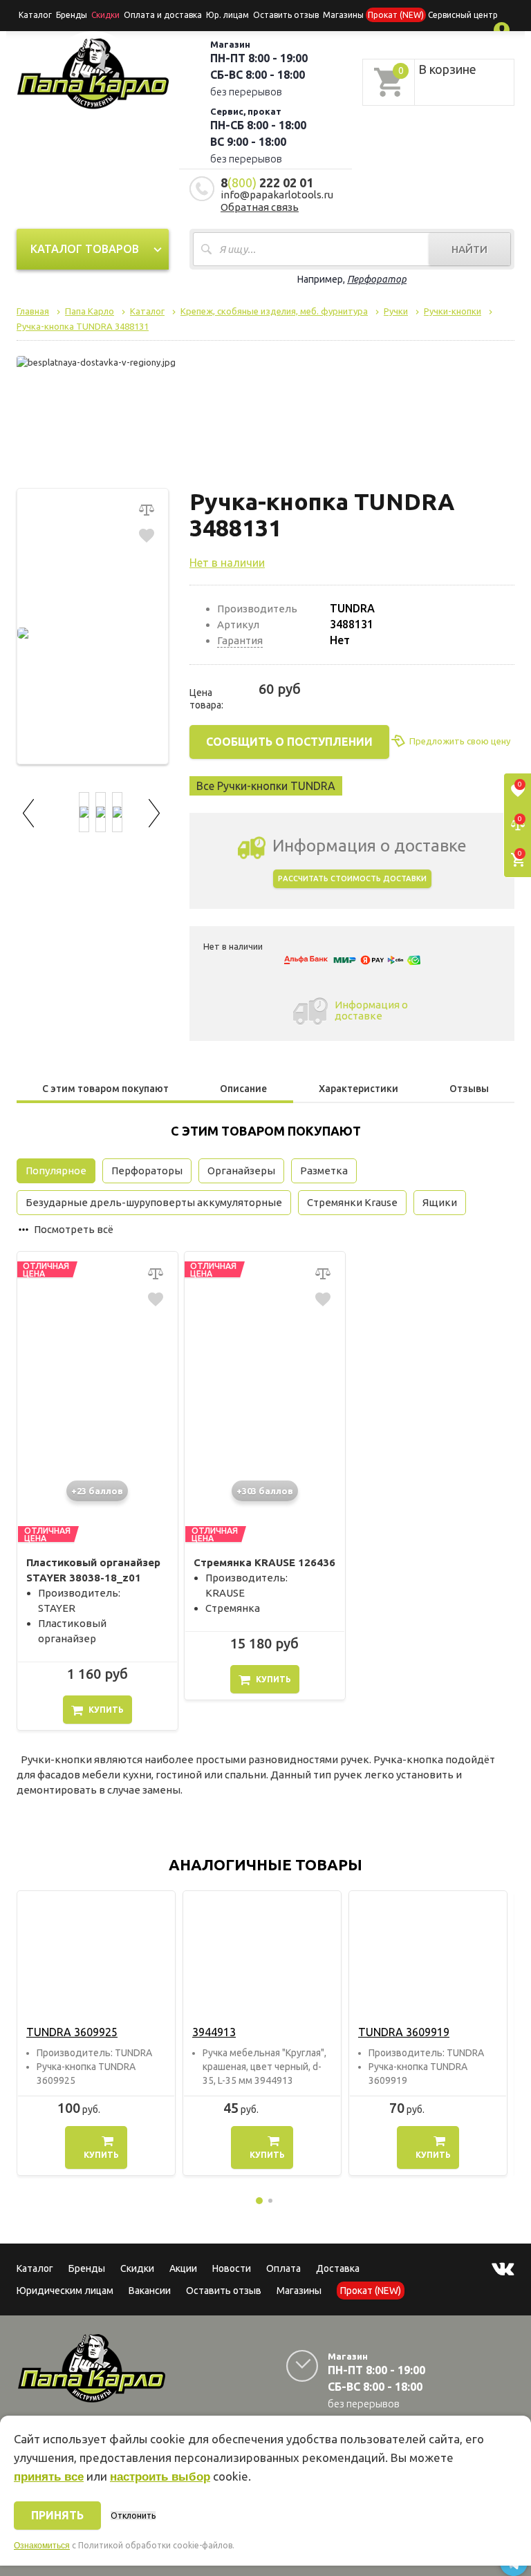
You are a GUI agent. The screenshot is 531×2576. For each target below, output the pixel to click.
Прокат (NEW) (396, 15)
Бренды (72, 15)
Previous (30, 811)
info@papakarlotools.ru (277, 195)
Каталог (35, 15)
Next (155, 811)
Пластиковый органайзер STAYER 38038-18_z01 (93, 1570)
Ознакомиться (42, 2546)
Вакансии (150, 2291)
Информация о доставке (371, 1010)
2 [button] (270, 2201)
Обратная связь (260, 207)
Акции (183, 2268)
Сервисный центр (463, 15)
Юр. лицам (227, 15)
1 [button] (259, 2201)
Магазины (299, 2291)
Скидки (137, 2268)
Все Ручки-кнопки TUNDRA (266, 786)
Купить (106, 1710)
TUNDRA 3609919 (404, 2032)
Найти (469, 249)
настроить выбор (160, 2477)
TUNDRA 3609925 (72, 2032)
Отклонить (133, 2516)
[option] (96, 2033)
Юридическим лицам (65, 2291)
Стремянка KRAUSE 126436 (264, 1562)
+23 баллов (97, 1491)
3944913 (214, 2032)
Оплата (283, 2268)
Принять (57, 2515)
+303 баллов (265, 1491)
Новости (232, 2268)
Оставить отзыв (286, 15)
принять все (49, 2477)
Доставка (338, 2268)
